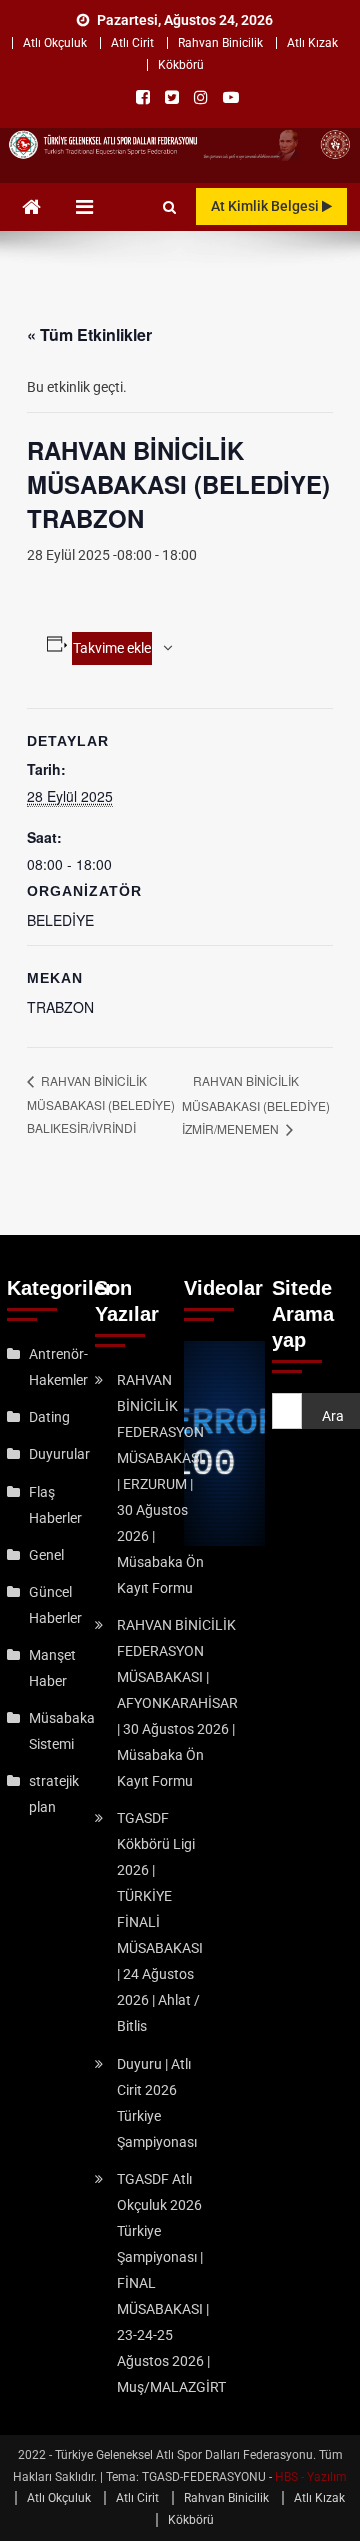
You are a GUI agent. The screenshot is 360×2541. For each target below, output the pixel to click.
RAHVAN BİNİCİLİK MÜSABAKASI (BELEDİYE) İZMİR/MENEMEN (256, 1104)
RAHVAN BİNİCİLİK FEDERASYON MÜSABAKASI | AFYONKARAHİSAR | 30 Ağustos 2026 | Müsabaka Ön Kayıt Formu (177, 1703)
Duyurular (59, 1454)
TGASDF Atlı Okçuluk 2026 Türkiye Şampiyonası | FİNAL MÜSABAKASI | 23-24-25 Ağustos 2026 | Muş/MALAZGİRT (171, 2283)
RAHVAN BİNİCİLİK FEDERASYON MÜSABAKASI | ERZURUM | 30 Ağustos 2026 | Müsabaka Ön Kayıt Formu (160, 1484)
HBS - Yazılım (311, 2477)
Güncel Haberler (55, 1605)
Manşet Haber (52, 1668)
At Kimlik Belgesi (266, 206)
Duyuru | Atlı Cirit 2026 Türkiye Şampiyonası (157, 2103)
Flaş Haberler (55, 1505)
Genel (46, 1555)
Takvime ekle (112, 648)
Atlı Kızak (312, 43)
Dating (49, 1417)
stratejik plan (54, 1794)
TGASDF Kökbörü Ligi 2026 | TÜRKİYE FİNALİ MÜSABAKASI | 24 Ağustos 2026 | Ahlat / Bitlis (160, 1922)
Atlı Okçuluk (55, 43)
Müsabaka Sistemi (62, 1731)
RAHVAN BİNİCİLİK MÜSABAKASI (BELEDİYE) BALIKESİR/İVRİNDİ (101, 1104)
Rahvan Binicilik (220, 43)
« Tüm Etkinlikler (89, 334)
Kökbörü (181, 65)
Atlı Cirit (132, 43)
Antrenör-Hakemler (58, 1367)
